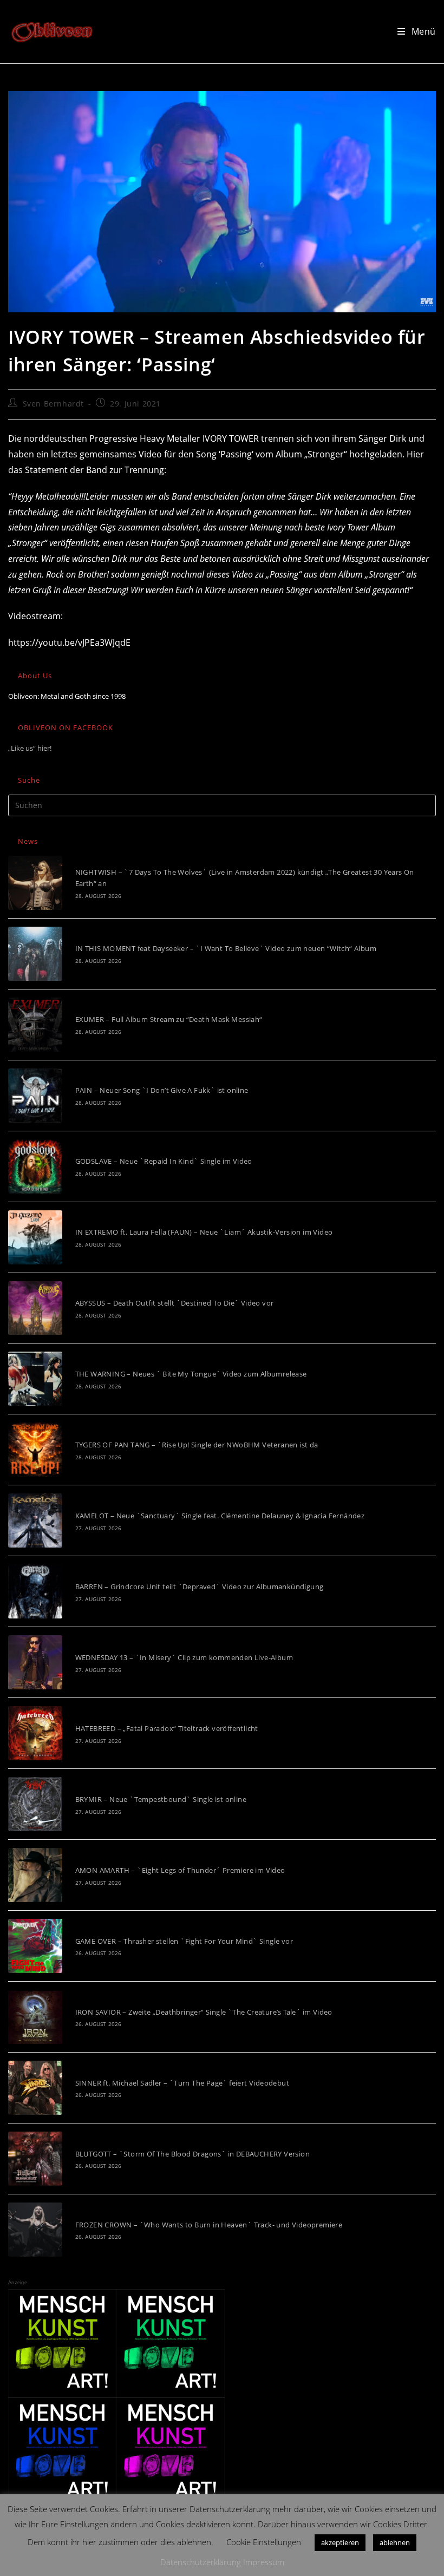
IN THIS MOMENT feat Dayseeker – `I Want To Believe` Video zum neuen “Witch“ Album (226, 948)
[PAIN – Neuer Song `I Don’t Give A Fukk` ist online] (35, 1096)
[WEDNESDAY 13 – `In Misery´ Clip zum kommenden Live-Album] (35, 1662)
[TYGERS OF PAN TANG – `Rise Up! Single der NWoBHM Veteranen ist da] (35, 1450)
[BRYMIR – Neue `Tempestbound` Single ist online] (35, 1804)
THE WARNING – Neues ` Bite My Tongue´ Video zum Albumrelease (191, 1374)
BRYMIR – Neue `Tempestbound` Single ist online (161, 1799)
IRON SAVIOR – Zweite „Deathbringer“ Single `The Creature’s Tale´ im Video (204, 2012)
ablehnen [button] (395, 2542)
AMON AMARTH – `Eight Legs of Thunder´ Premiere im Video (180, 1870)
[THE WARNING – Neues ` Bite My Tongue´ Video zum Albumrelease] (35, 1379)
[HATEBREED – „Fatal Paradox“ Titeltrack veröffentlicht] (35, 1733)
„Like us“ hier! (30, 748)
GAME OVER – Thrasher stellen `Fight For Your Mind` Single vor (184, 1941)
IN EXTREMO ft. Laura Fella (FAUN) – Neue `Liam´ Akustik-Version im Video (204, 1232)
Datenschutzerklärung (201, 2562)
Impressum (264, 2562)
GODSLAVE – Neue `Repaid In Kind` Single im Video (164, 1161)
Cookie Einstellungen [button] (264, 2542)
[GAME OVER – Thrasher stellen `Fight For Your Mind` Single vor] (35, 1946)
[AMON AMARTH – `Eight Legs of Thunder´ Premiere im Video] (35, 1875)
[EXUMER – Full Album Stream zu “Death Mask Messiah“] (35, 1025)
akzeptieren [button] (340, 2542)
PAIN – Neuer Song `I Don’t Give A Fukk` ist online (162, 1090)
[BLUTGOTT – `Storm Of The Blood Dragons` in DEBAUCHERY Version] (35, 2159)
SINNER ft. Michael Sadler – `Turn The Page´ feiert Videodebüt (182, 2083)
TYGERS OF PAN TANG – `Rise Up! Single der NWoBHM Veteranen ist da (197, 1445)
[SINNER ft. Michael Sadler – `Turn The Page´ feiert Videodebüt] (35, 2088)
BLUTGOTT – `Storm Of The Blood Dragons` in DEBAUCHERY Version (192, 2154)
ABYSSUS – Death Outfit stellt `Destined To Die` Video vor (175, 1303)
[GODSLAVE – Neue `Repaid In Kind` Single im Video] (35, 1166)
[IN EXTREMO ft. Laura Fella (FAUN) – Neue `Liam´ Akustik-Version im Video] (35, 1237)
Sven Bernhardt (53, 404)
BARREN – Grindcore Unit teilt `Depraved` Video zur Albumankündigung (200, 1587)
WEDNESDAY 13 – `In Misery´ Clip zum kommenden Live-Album (184, 1657)
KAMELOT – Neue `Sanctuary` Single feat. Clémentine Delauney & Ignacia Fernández (220, 1516)
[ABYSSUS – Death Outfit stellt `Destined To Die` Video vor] (35, 1308)
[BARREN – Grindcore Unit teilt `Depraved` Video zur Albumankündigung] (35, 1591)
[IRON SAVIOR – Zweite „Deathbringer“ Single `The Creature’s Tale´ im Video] (35, 2017)
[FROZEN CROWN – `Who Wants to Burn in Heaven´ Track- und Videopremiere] (35, 2230)
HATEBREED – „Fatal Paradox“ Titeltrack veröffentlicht (167, 1728)
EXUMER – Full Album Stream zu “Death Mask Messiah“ (169, 1019)
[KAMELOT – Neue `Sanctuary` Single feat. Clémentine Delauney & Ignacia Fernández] (35, 1520)
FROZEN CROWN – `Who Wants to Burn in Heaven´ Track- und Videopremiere (209, 2225)
